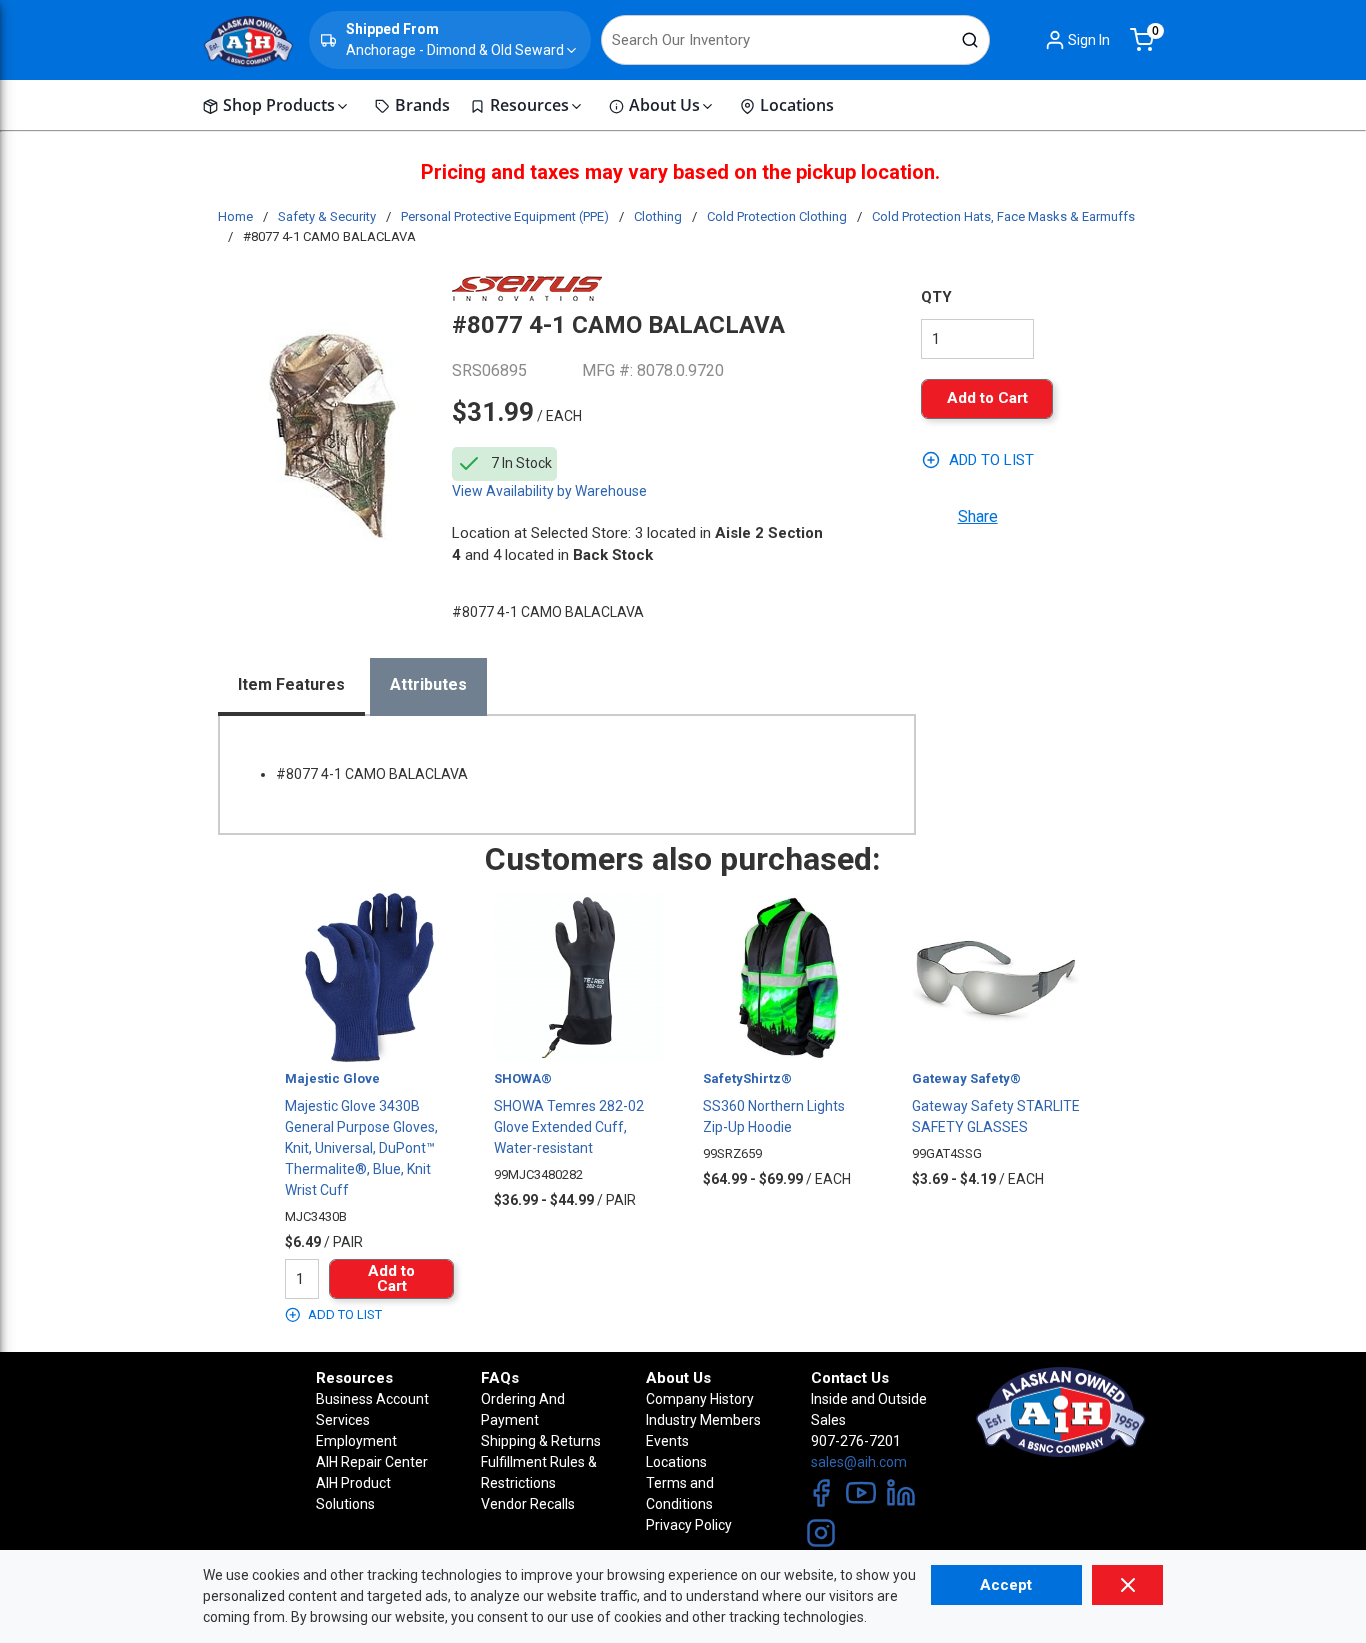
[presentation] (291, 687)
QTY (936, 297)
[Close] (1127, 1585)
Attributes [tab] (428, 684)
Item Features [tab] (291, 684)
